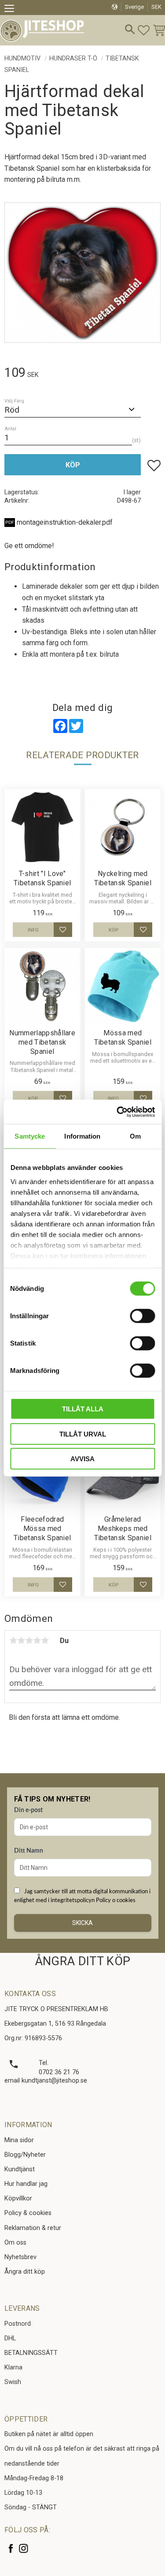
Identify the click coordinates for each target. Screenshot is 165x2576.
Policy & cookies (28, 2213)
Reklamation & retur (33, 2228)
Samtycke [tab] (30, 1136)
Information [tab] (82, 1136)
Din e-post (28, 1810)
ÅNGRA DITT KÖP (82, 1961)
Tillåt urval (83, 1434)
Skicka (82, 1923)
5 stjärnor (45, 1640)
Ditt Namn (29, 1851)
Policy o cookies (116, 1900)
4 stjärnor (37, 1640)
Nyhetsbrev (20, 2257)
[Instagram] (24, 2548)
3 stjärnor (29, 1640)
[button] (12, 10)
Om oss (15, 2243)
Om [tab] (135, 1136)
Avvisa (82, 1459)
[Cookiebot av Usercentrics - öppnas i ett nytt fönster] (117, 1112)
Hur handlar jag (26, 2184)
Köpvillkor (18, 2198)
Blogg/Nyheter (25, 2155)
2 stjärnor (21, 1640)
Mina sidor (19, 2140)
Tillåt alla (83, 1409)
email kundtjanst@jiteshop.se (46, 2081)
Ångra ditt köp (25, 2272)
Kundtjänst (20, 2169)
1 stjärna (13, 1640)
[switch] (142, 1316)
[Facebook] (11, 2548)
